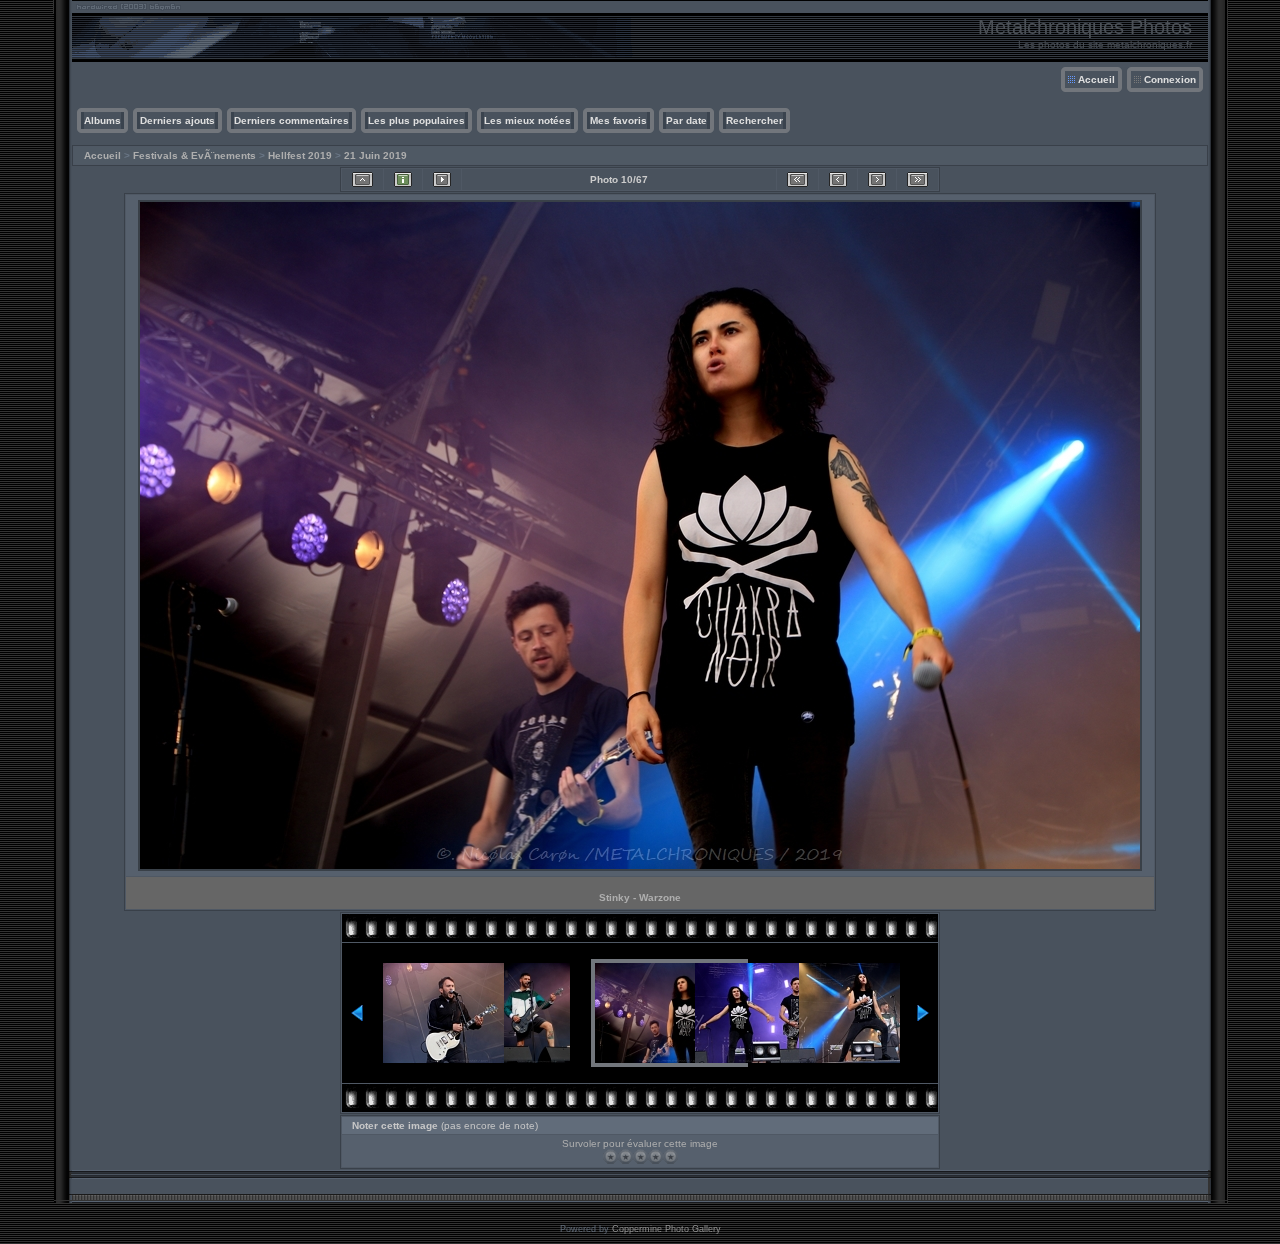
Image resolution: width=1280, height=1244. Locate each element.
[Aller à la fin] (917, 179)
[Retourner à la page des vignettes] (362, 179)
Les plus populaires (416, 120)
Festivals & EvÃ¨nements (194, 155)
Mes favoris (618, 120)
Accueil (1096, 79)
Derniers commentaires (291, 120)
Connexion (1170, 79)
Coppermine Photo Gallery (666, 1229)
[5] (670, 1156)
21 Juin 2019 (375, 155)
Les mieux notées (527, 120)
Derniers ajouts (177, 120)
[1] (610, 1156)
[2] (625, 1156)
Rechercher (754, 120)
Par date (686, 120)
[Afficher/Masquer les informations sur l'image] (403, 179)
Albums (102, 120)
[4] (655, 1156)
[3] (640, 1156)
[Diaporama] (442, 179)
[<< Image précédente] (838, 179)
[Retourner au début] (797, 179)
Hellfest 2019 (300, 155)
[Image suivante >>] (877, 179)
